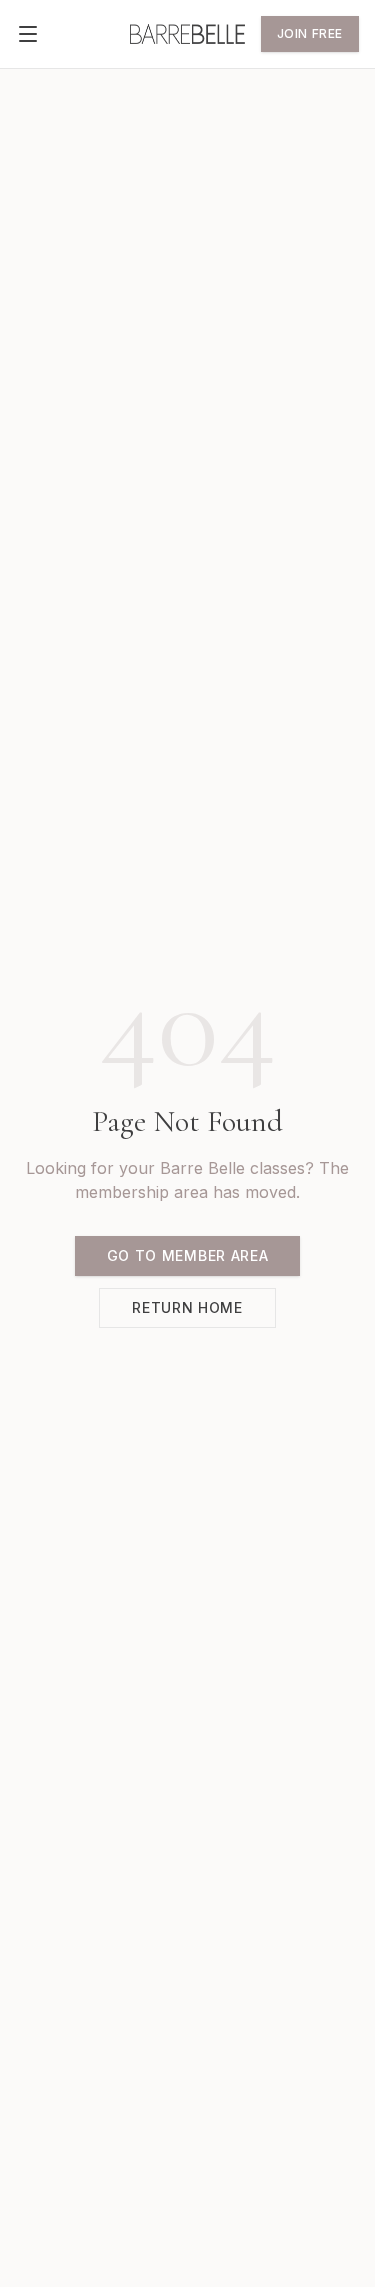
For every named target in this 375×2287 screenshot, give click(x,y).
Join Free (310, 33)
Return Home (187, 1307)
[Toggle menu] (28, 34)
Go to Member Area (188, 1255)
